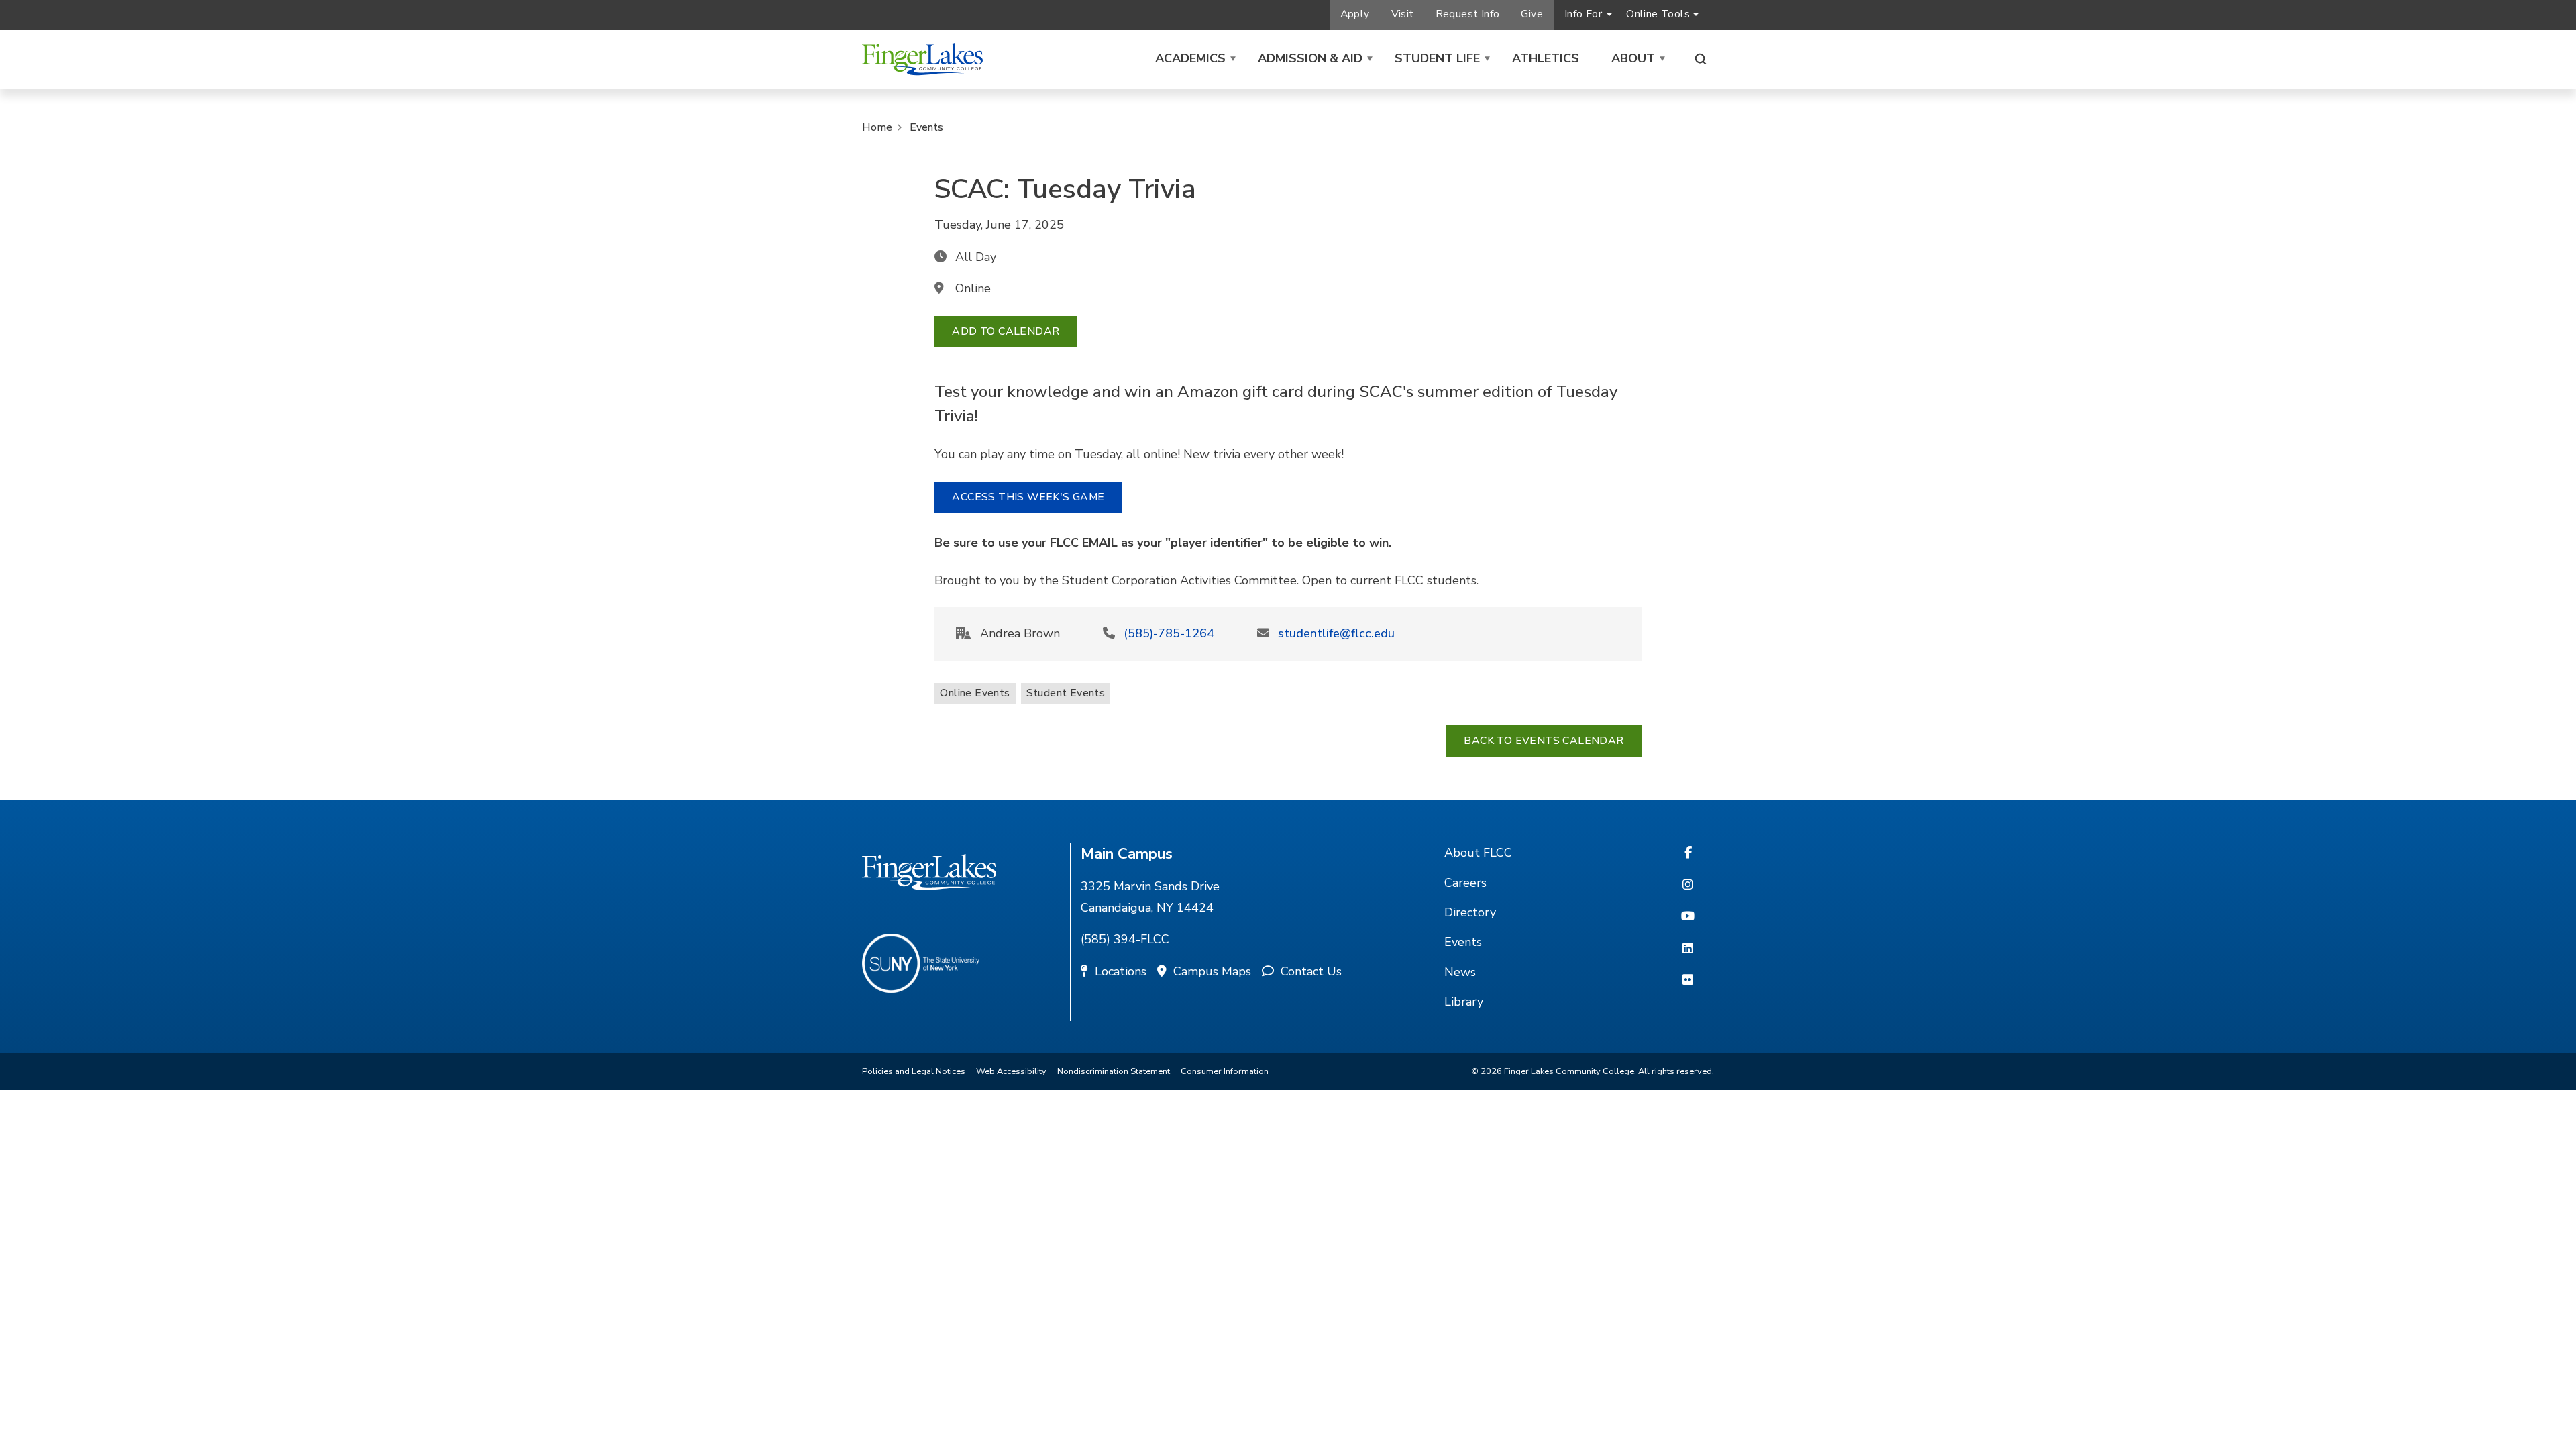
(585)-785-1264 (1169, 633)
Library (1464, 1002)
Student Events (1066, 693)
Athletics (1546, 58)
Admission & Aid (1310, 58)
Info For (1583, 14)
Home (877, 127)
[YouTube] (1688, 917)
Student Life (1437, 58)
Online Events (975, 693)
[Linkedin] (1688, 949)
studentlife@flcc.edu (1336, 633)
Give (1532, 14)
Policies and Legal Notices (914, 1071)
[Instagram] (1688, 885)
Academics (1190, 58)
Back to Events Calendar (1544, 741)
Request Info (1468, 14)
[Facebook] (1688, 853)
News (1460, 972)
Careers (1465, 883)
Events (926, 127)
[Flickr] (1688, 981)
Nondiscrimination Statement (1114, 1071)
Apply (1355, 14)
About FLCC (1478, 853)
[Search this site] (1701, 59)
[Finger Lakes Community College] (922, 59)
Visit (1403, 14)
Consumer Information (1225, 1071)
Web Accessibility (1011, 1071)
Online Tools (1658, 14)
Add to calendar (1006, 331)
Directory (1470, 912)
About (1633, 58)
